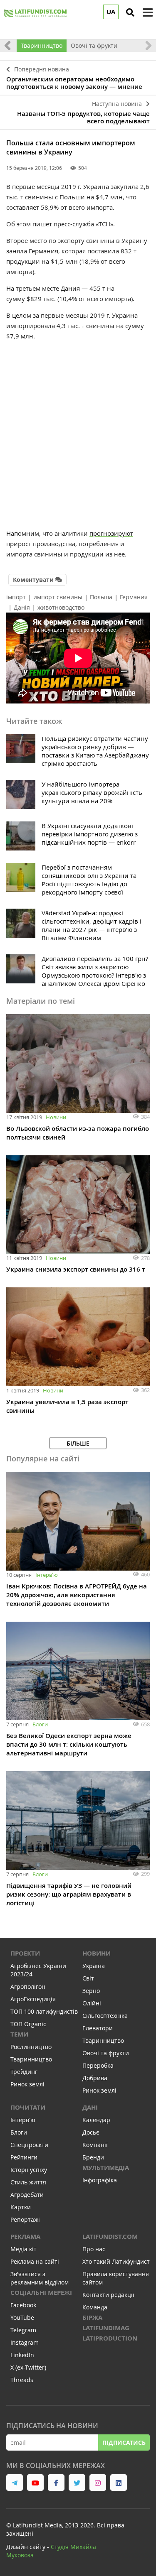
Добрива (95, 2078)
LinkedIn (22, 2355)
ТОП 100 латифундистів (44, 2011)
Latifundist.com (110, 2237)
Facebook (23, 2305)
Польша (101, 597)
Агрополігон (28, 1987)
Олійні (92, 2003)
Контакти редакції (108, 2295)
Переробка (98, 2065)
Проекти (25, 1953)
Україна (94, 1966)
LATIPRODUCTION (110, 2338)
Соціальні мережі (41, 2293)
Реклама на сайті (35, 2261)
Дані (90, 2107)
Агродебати (27, 2195)
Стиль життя (28, 2182)
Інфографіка (100, 2180)
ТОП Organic (28, 2024)
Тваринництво (42, 45)
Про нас (94, 2249)
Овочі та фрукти (94, 45)
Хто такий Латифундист (116, 2261)
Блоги (40, 1724)
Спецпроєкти (29, 2145)
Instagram (25, 2342)
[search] (130, 12)
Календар (96, 2120)
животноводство (61, 607)
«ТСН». (104, 224)
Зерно (91, 1991)
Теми (19, 2034)
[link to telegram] (15, 2483)
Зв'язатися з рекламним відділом (40, 2278)
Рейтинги (24, 2157)
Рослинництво (31, 2047)
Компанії (95, 2145)
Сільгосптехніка (105, 2016)
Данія (22, 607)
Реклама (25, 2237)
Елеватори (98, 2028)
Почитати (28, 2107)
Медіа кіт (24, 2249)
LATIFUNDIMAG (106, 2328)
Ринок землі (27, 2084)
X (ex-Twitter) (28, 2367)
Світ (88, 1978)
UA (111, 12)
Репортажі (25, 2219)
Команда (95, 2307)
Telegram (23, 2330)
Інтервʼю (47, 1575)
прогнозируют (111, 533)
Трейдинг (24, 2072)
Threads (22, 2380)
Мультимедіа (106, 2168)
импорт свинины (58, 597)
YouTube (22, 2317)
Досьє (91, 2132)
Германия (134, 597)
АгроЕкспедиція (33, 1999)
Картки (21, 2207)
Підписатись (124, 2442)
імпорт (16, 597)
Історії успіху (29, 2170)
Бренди (93, 2157)
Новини (56, 1117)
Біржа (92, 2317)
